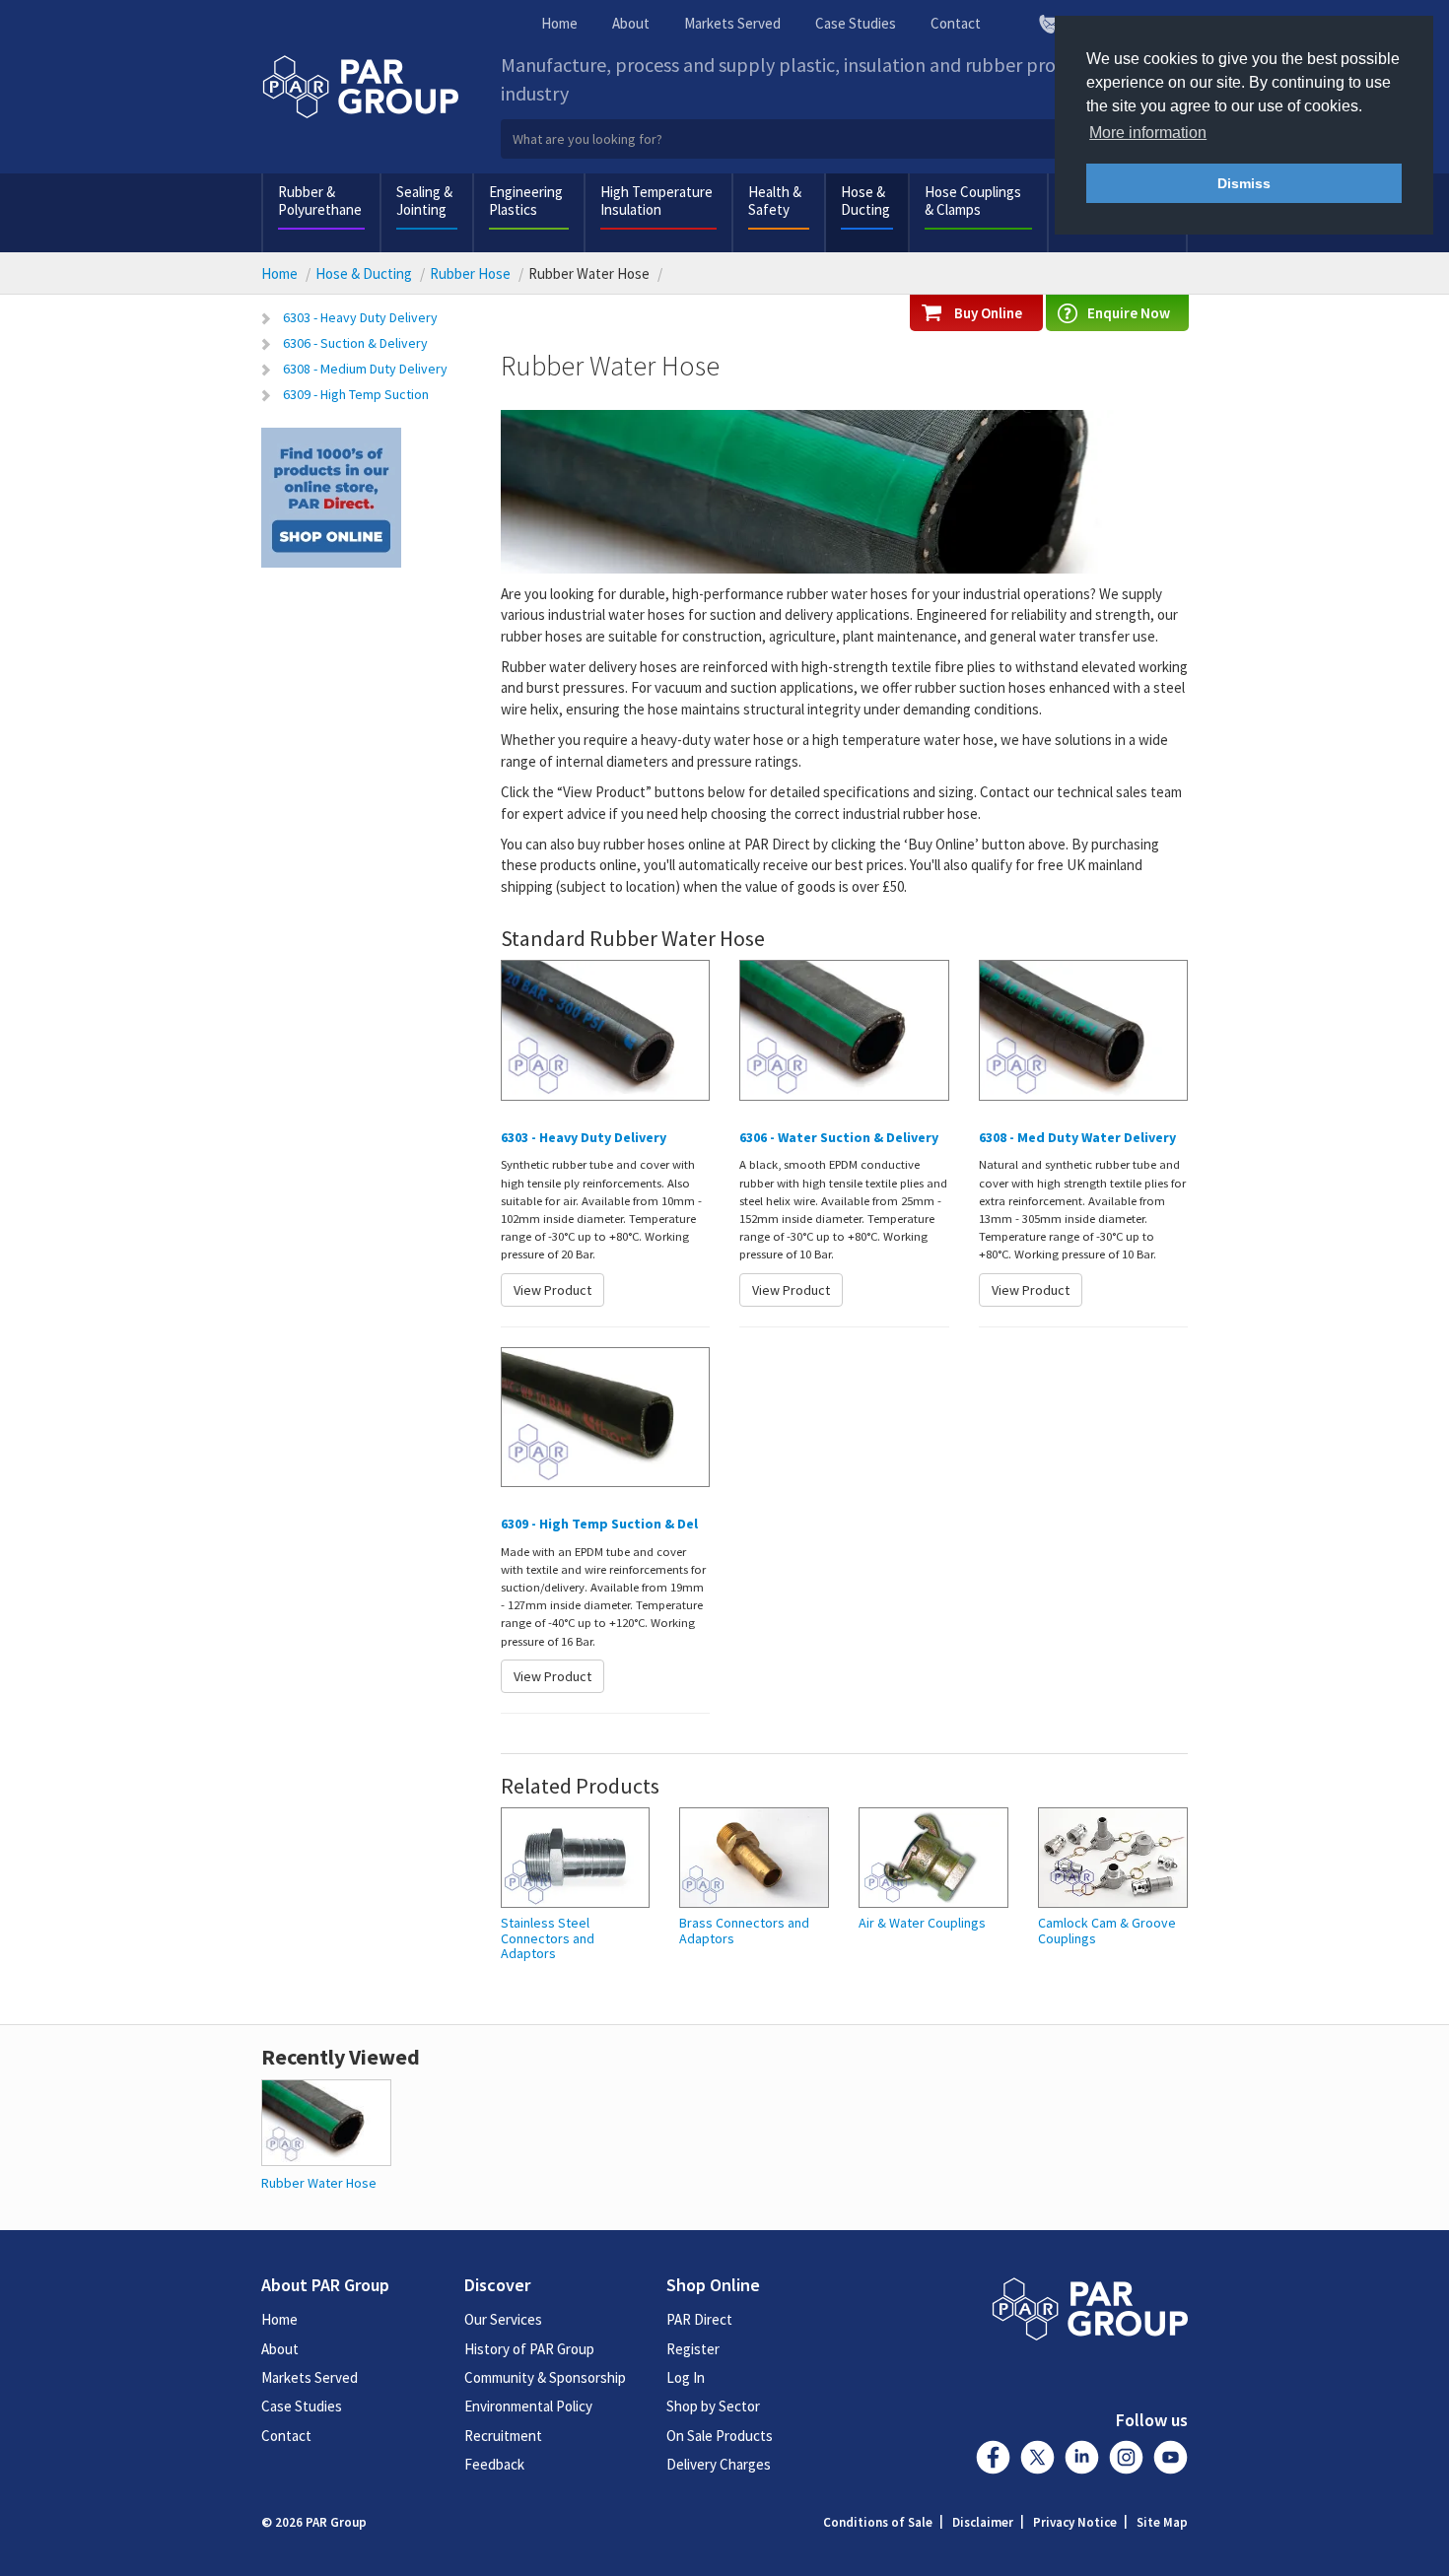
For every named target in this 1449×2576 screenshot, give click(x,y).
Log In (686, 2377)
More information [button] (1148, 133)
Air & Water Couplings (922, 1923)
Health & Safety (775, 201)
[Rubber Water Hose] (326, 2120)
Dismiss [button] (1244, 183)
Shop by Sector (713, 2406)
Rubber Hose (470, 273)
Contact (956, 23)
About (631, 23)
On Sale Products (720, 2436)
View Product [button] (552, 1290)
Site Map (1162, 2522)
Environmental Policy (528, 2406)
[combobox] (845, 139)
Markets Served (732, 23)
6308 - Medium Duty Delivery (365, 369)
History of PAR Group (529, 2349)
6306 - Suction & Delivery (355, 343)
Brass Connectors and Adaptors (744, 1931)
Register (693, 2349)
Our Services (503, 2319)
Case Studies (856, 23)
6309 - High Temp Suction (356, 394)
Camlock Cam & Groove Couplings (1107, 1931)
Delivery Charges (719, 2464)
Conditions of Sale (878, 2522)
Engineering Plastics (526, 201)
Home (559, 23)
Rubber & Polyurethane (320, 201)
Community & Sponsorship (545, 2377)
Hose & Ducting (865, 201)
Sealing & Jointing (424, 201)
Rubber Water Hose (319, 2183)
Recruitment (503, 2436)
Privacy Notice (1075, 2522)
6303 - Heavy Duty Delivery (360, 317)
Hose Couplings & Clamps (973, 201)
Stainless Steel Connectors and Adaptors (548, 1938)
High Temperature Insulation (656, 201)
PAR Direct (699, 2319)
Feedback (494, 2464)
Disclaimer (983, 2522)
